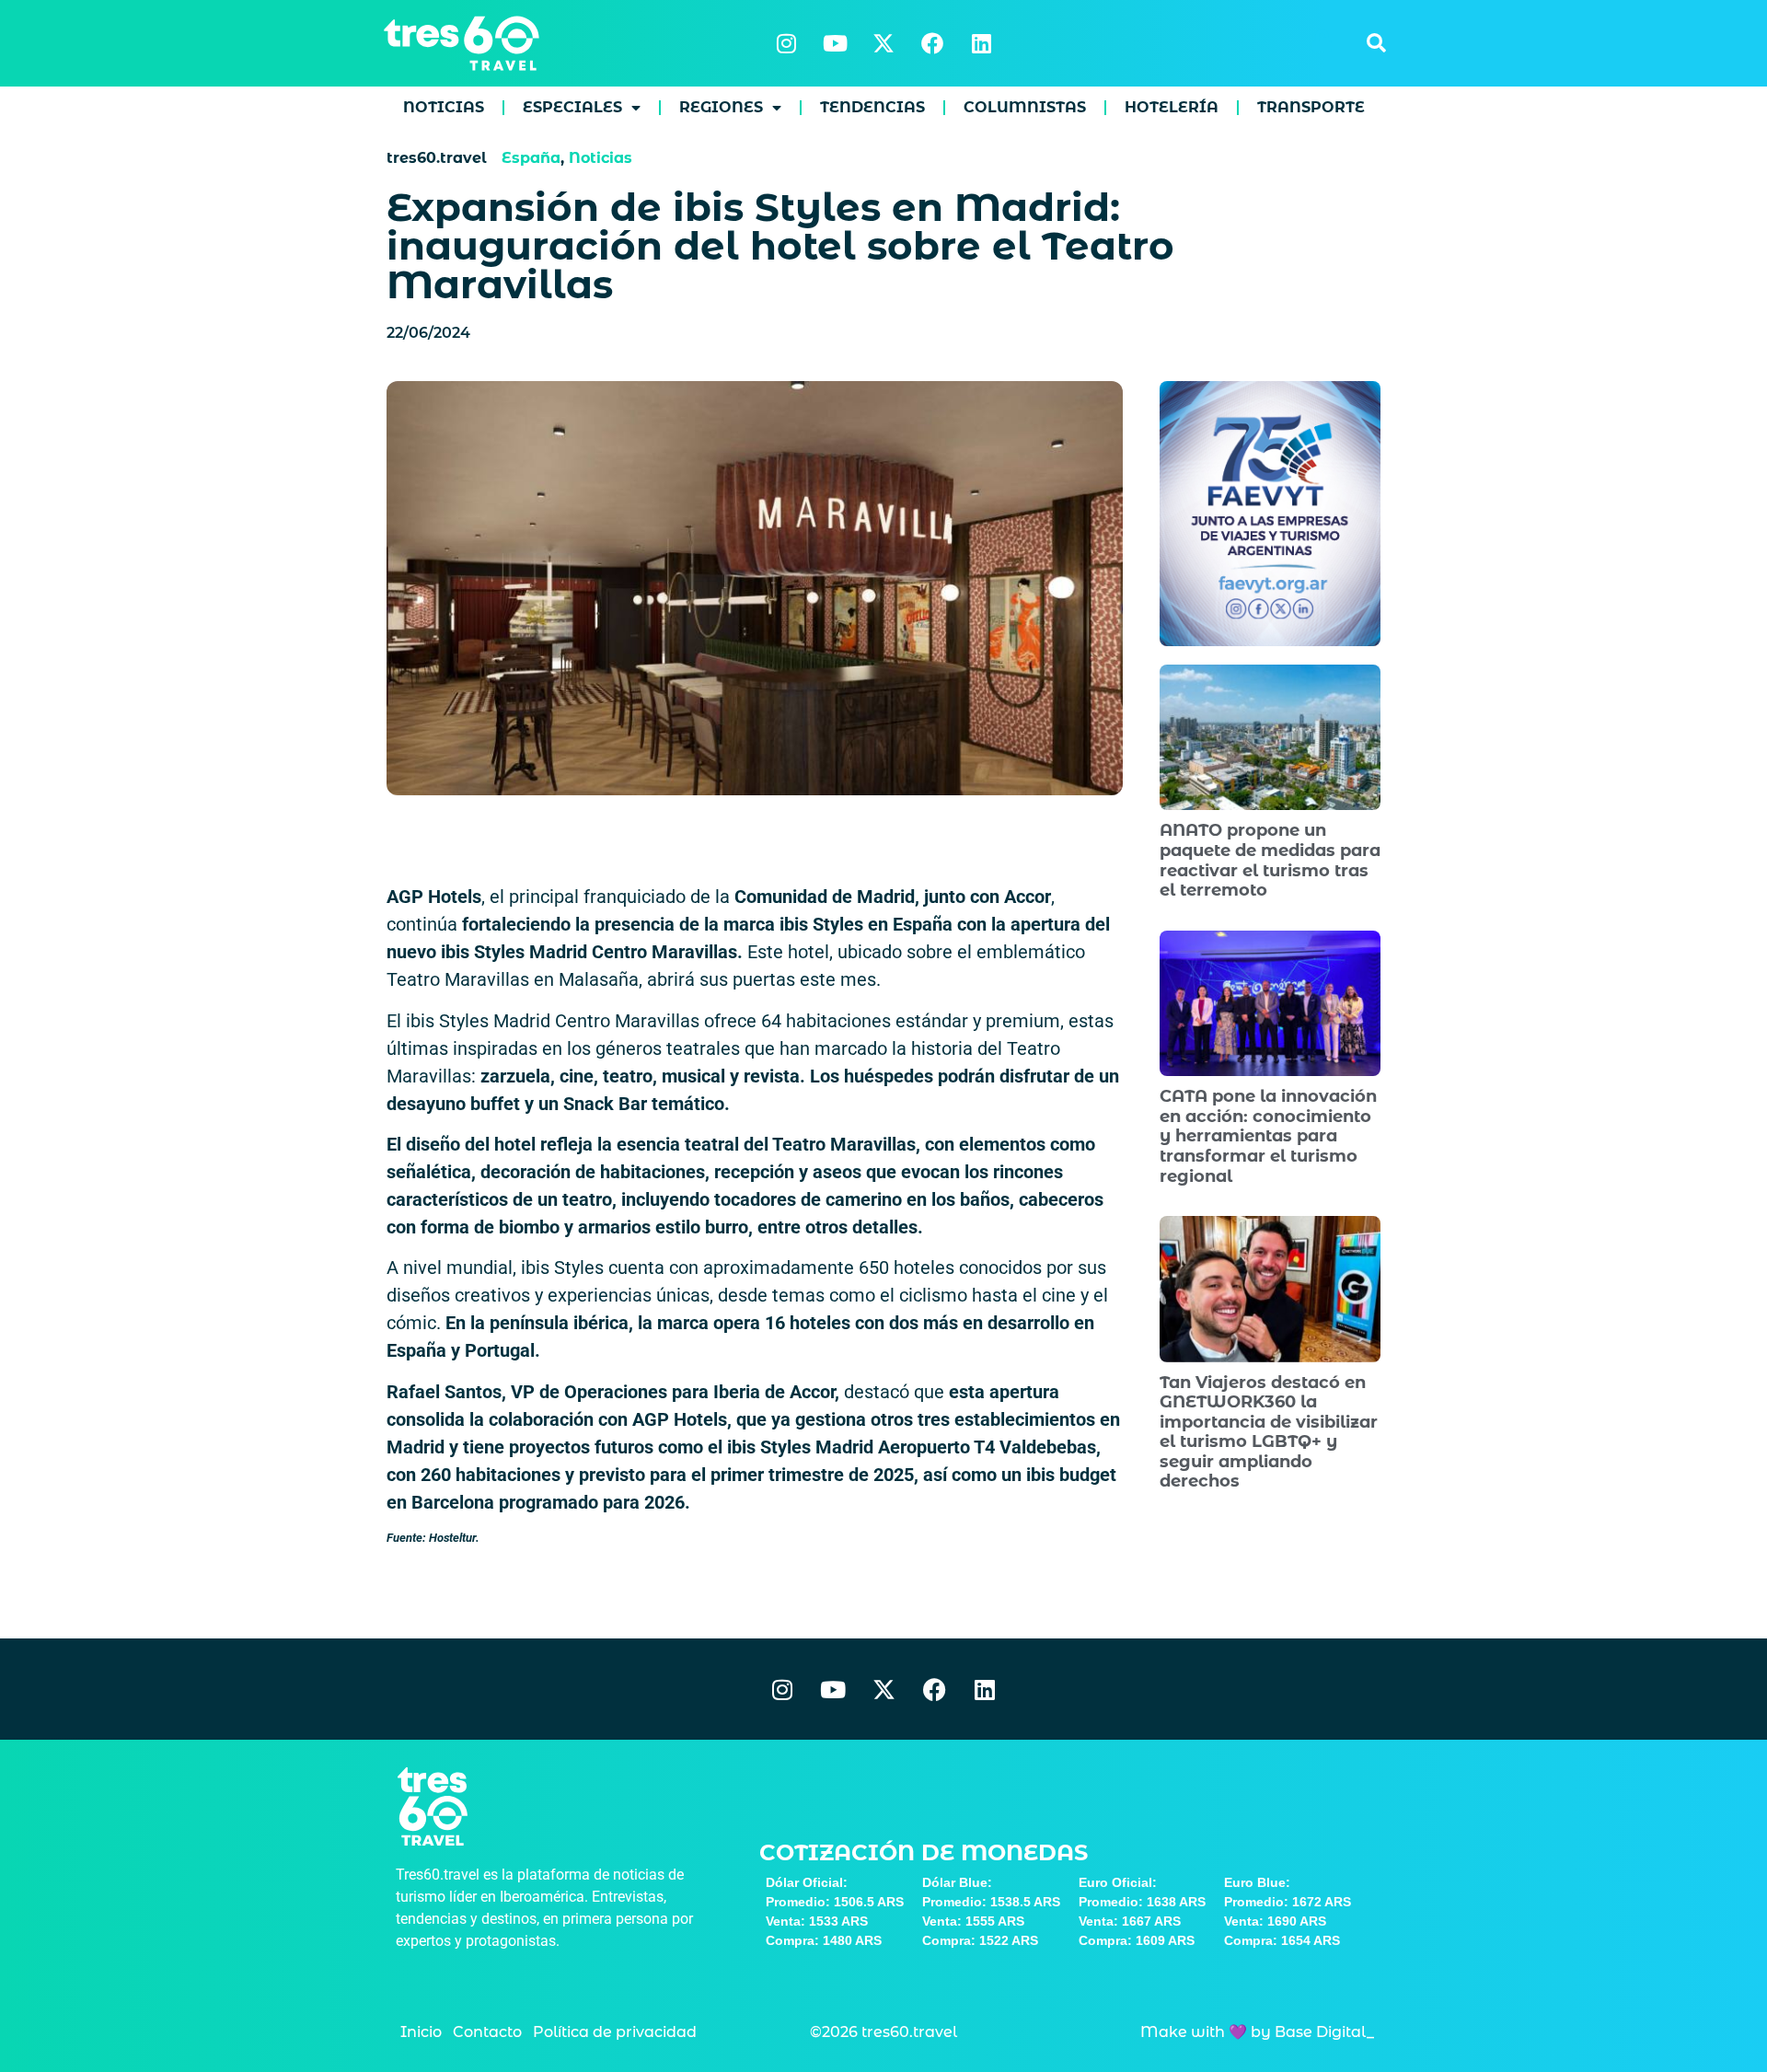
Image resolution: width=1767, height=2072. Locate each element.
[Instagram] (786, 43)
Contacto (487, 2032)
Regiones (721, 107)
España (531, 158)
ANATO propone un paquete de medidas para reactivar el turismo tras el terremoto (1270, 860)
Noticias (444, 107)
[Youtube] (835, 43)
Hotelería (1172, 107)
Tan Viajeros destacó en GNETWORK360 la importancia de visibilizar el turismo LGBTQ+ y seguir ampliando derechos (1269, 1432)
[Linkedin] (981, 43)
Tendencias (872, 107)
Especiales (572, 107)
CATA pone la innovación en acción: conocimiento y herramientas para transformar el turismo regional (1268, 1136)
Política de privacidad (615, 2032)
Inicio (421, 2032)
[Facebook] (932, 43)
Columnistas (1025, 107)
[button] (1376, 43)
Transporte (1311, 107)
